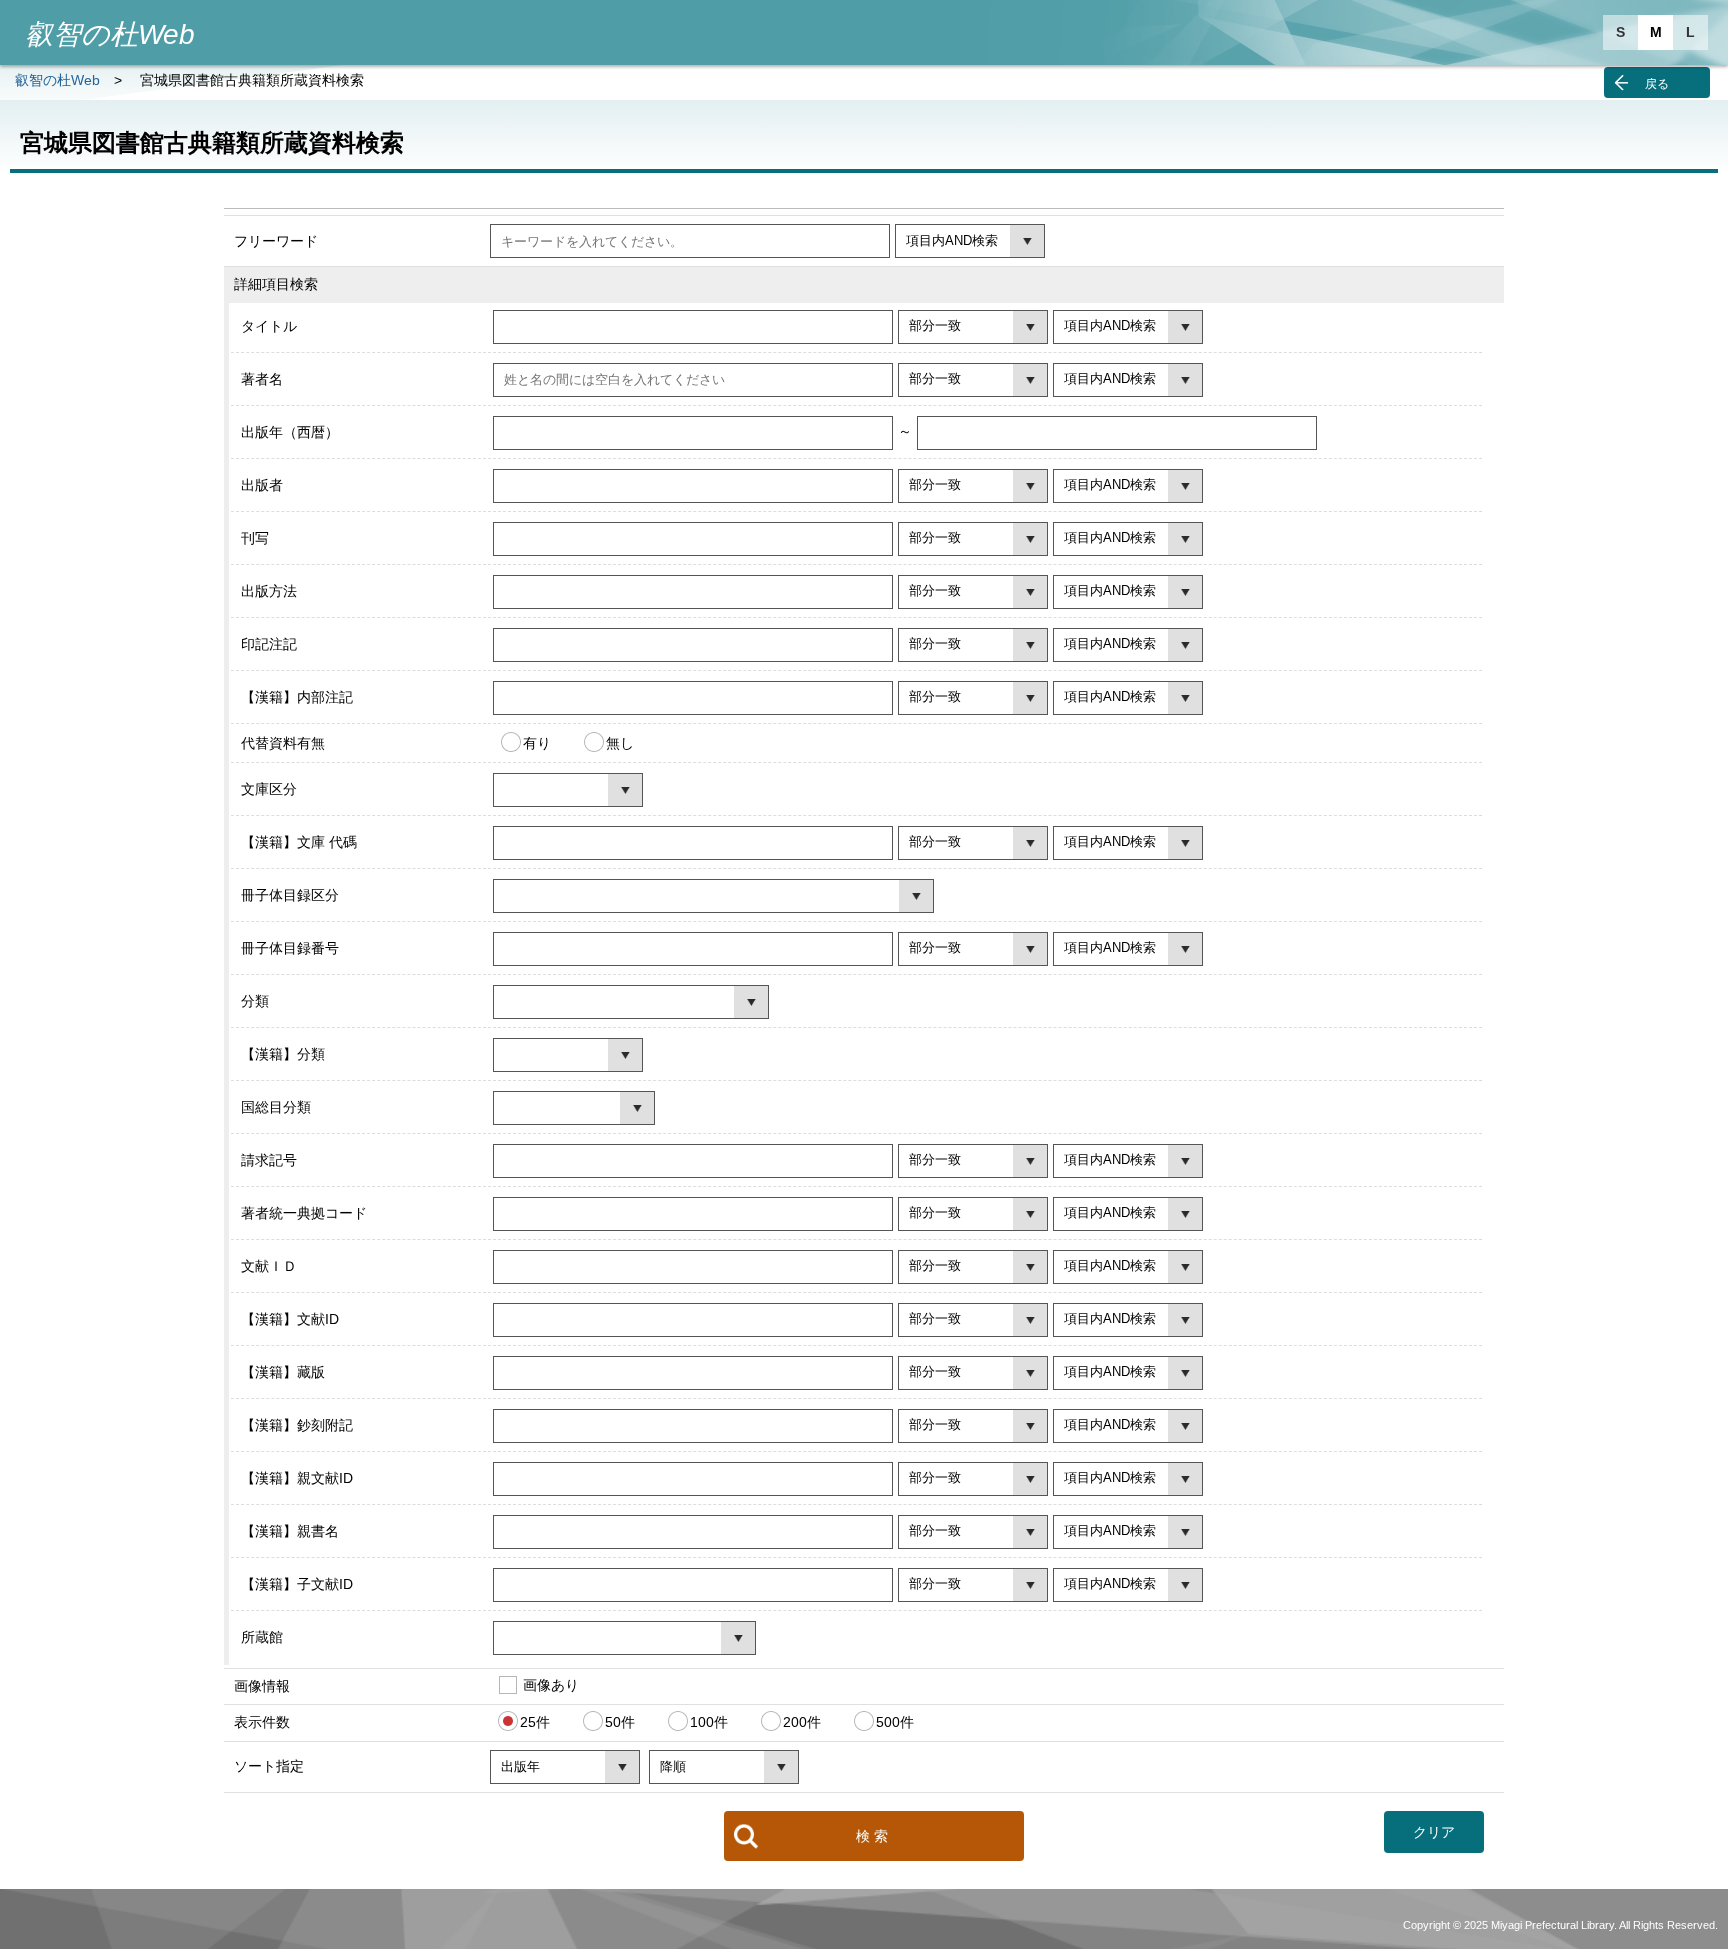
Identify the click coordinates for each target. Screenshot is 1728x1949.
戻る (1657, 84)
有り (537, 742)
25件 (535, 1722)
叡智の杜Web (57, 80)
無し (620, 742)
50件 (620, 1722)
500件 (895, 1722)
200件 (802, 1722)
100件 (709, 1722)
